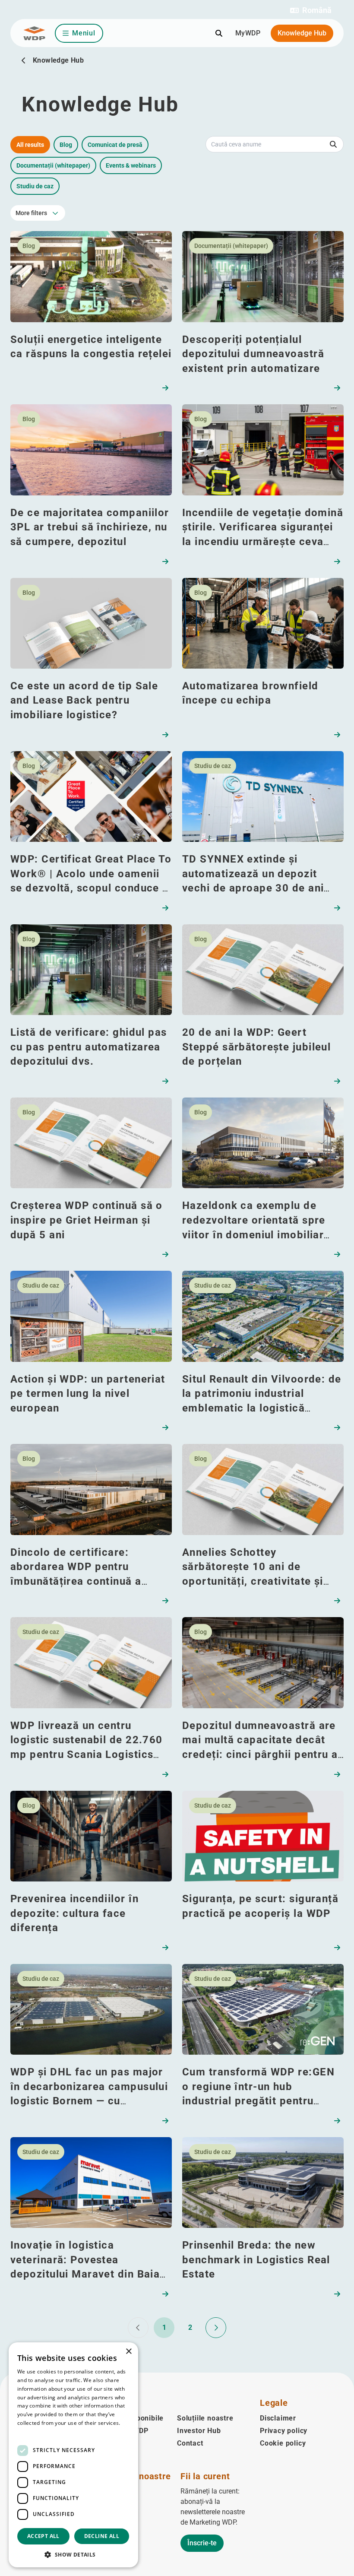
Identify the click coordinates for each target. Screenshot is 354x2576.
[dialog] (73, 2455)
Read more (31, 2432)
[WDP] (34, 33)
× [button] (128, 2352)
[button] (311, 10)
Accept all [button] (43, 2536)
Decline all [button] (102, 2536)
